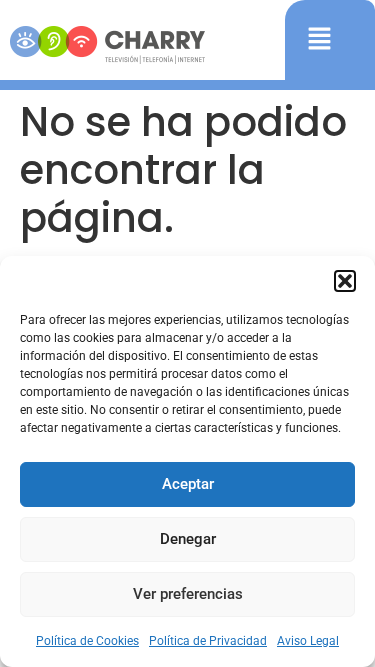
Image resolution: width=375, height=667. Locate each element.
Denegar (188, 539)
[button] (345, 281)
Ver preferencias (188, 594)
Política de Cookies (87, 641)
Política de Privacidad (208, 641)
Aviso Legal (308, 641)
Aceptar (188, 484)
